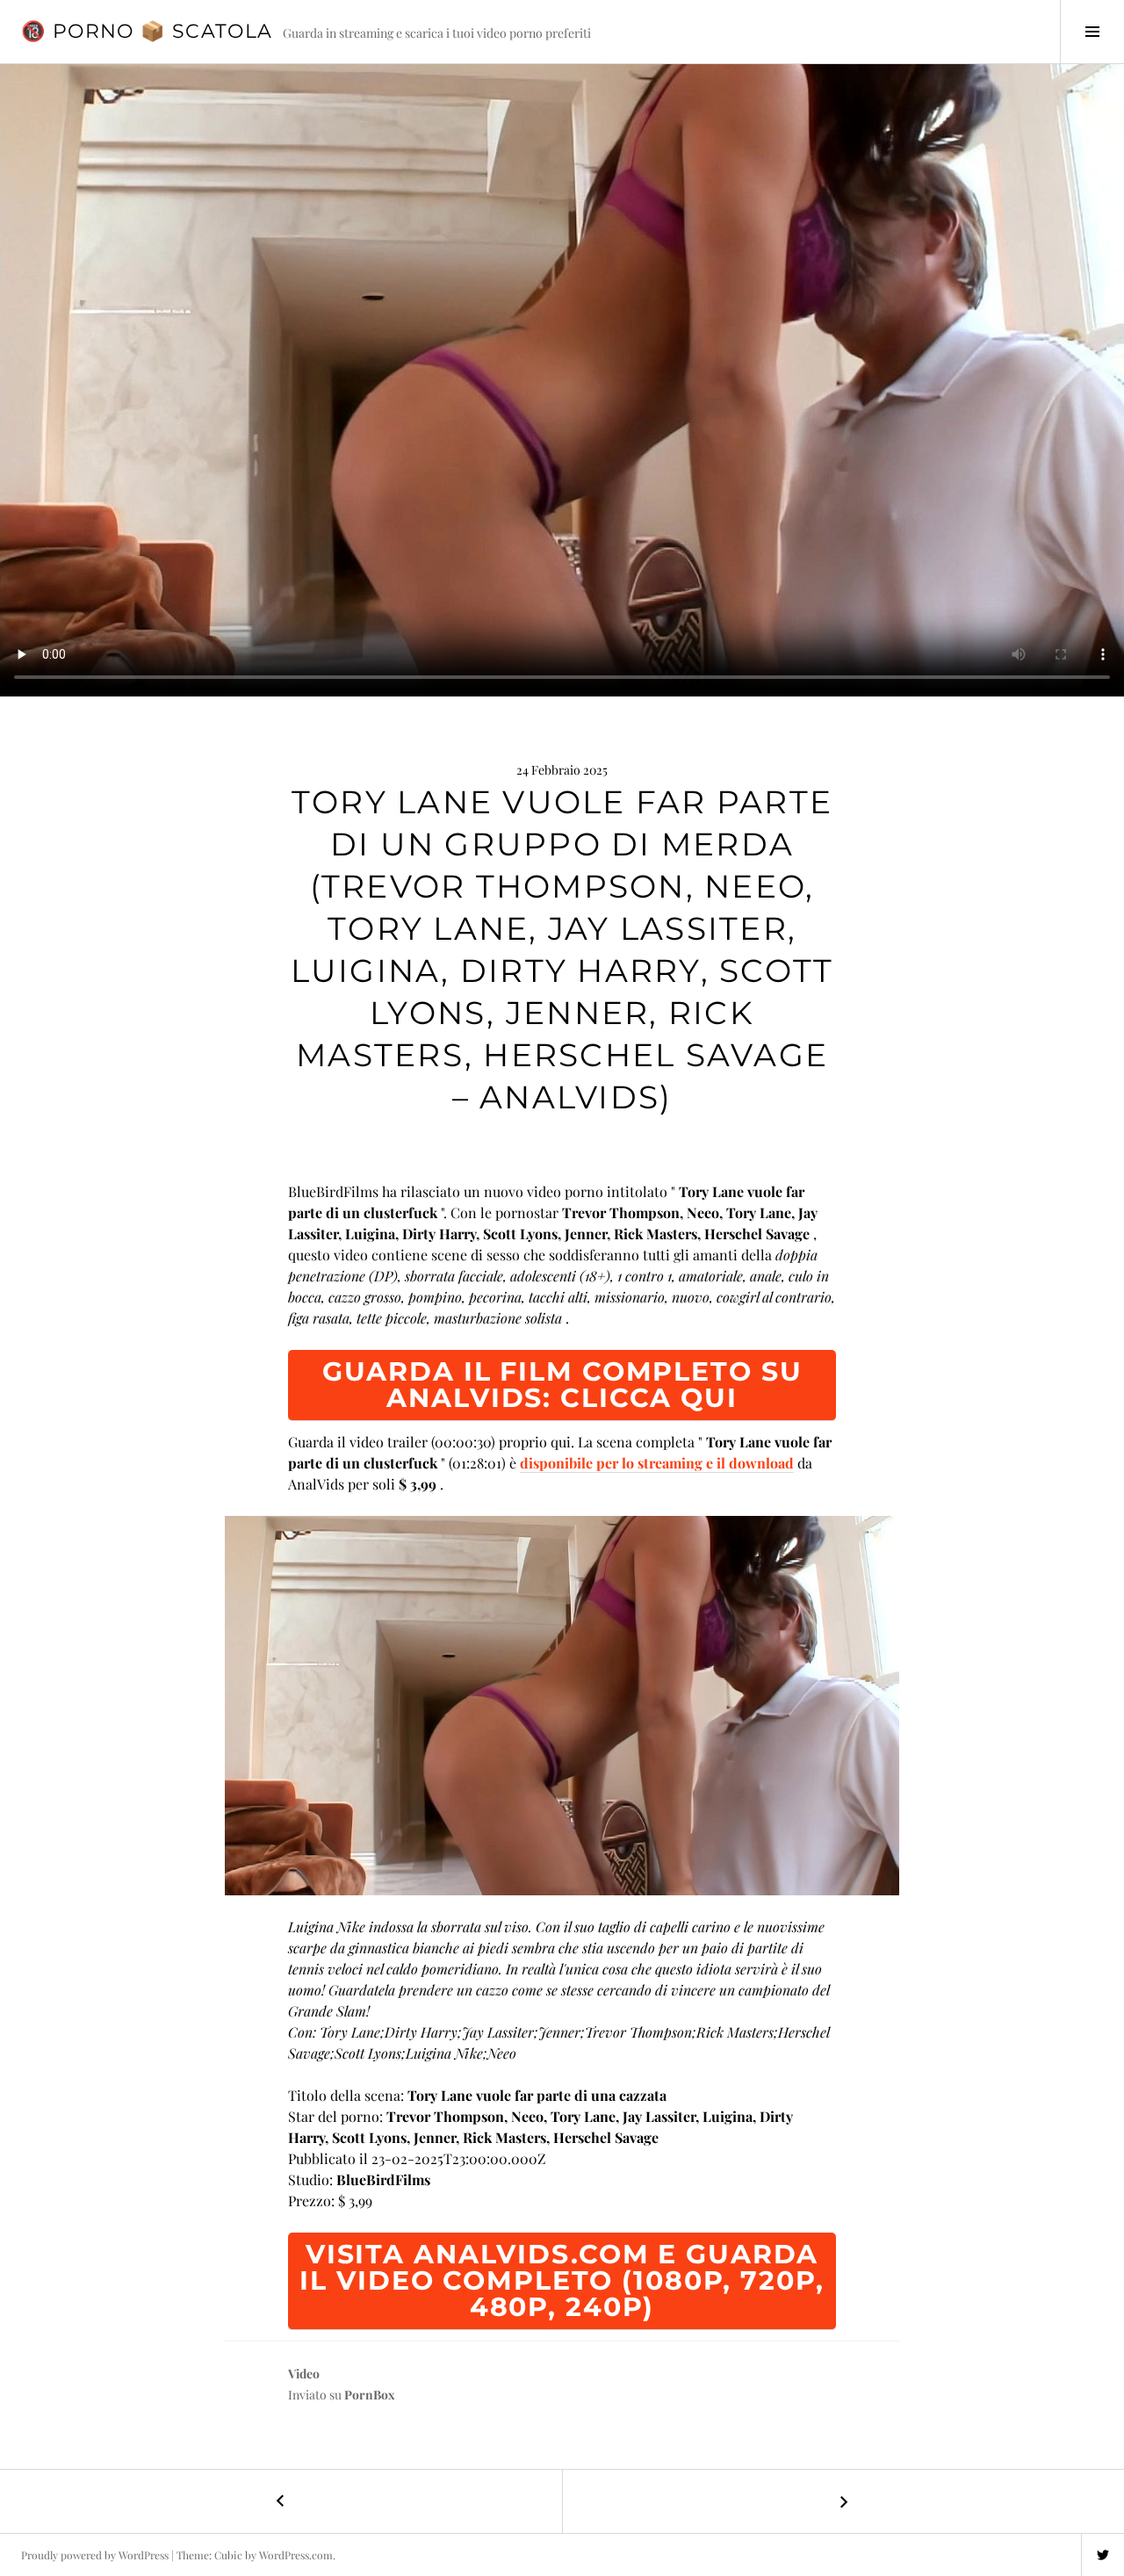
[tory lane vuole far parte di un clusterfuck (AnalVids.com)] (562, 1706)
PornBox (370, 2395)
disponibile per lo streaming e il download (657, 1463)
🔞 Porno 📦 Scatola (147, 31)
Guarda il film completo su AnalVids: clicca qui (562, 1385)
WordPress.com (296, 2555)
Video (304, 2374)
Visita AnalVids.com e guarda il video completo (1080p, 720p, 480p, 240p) (562, 2280)
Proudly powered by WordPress (95, 2555)
